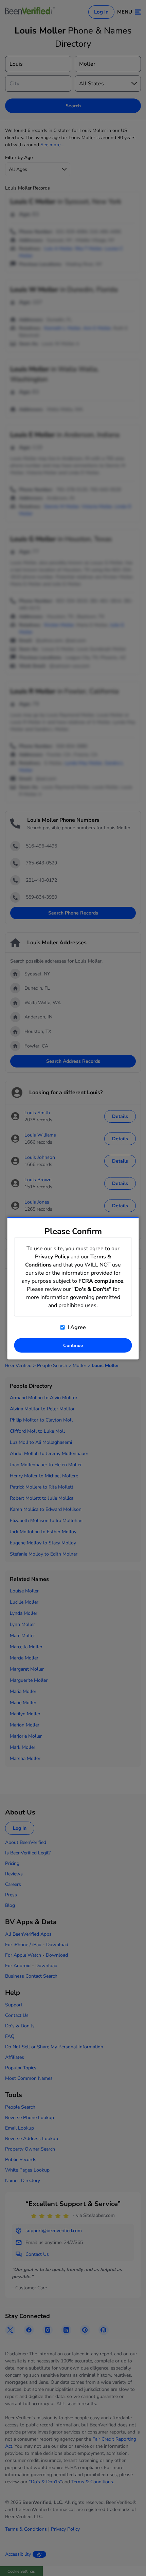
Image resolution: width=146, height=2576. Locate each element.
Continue (73, 1345)
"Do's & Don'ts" (92, 1289)
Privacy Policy (52, 1256)
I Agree (76, 1327)
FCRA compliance (101, 1281)
